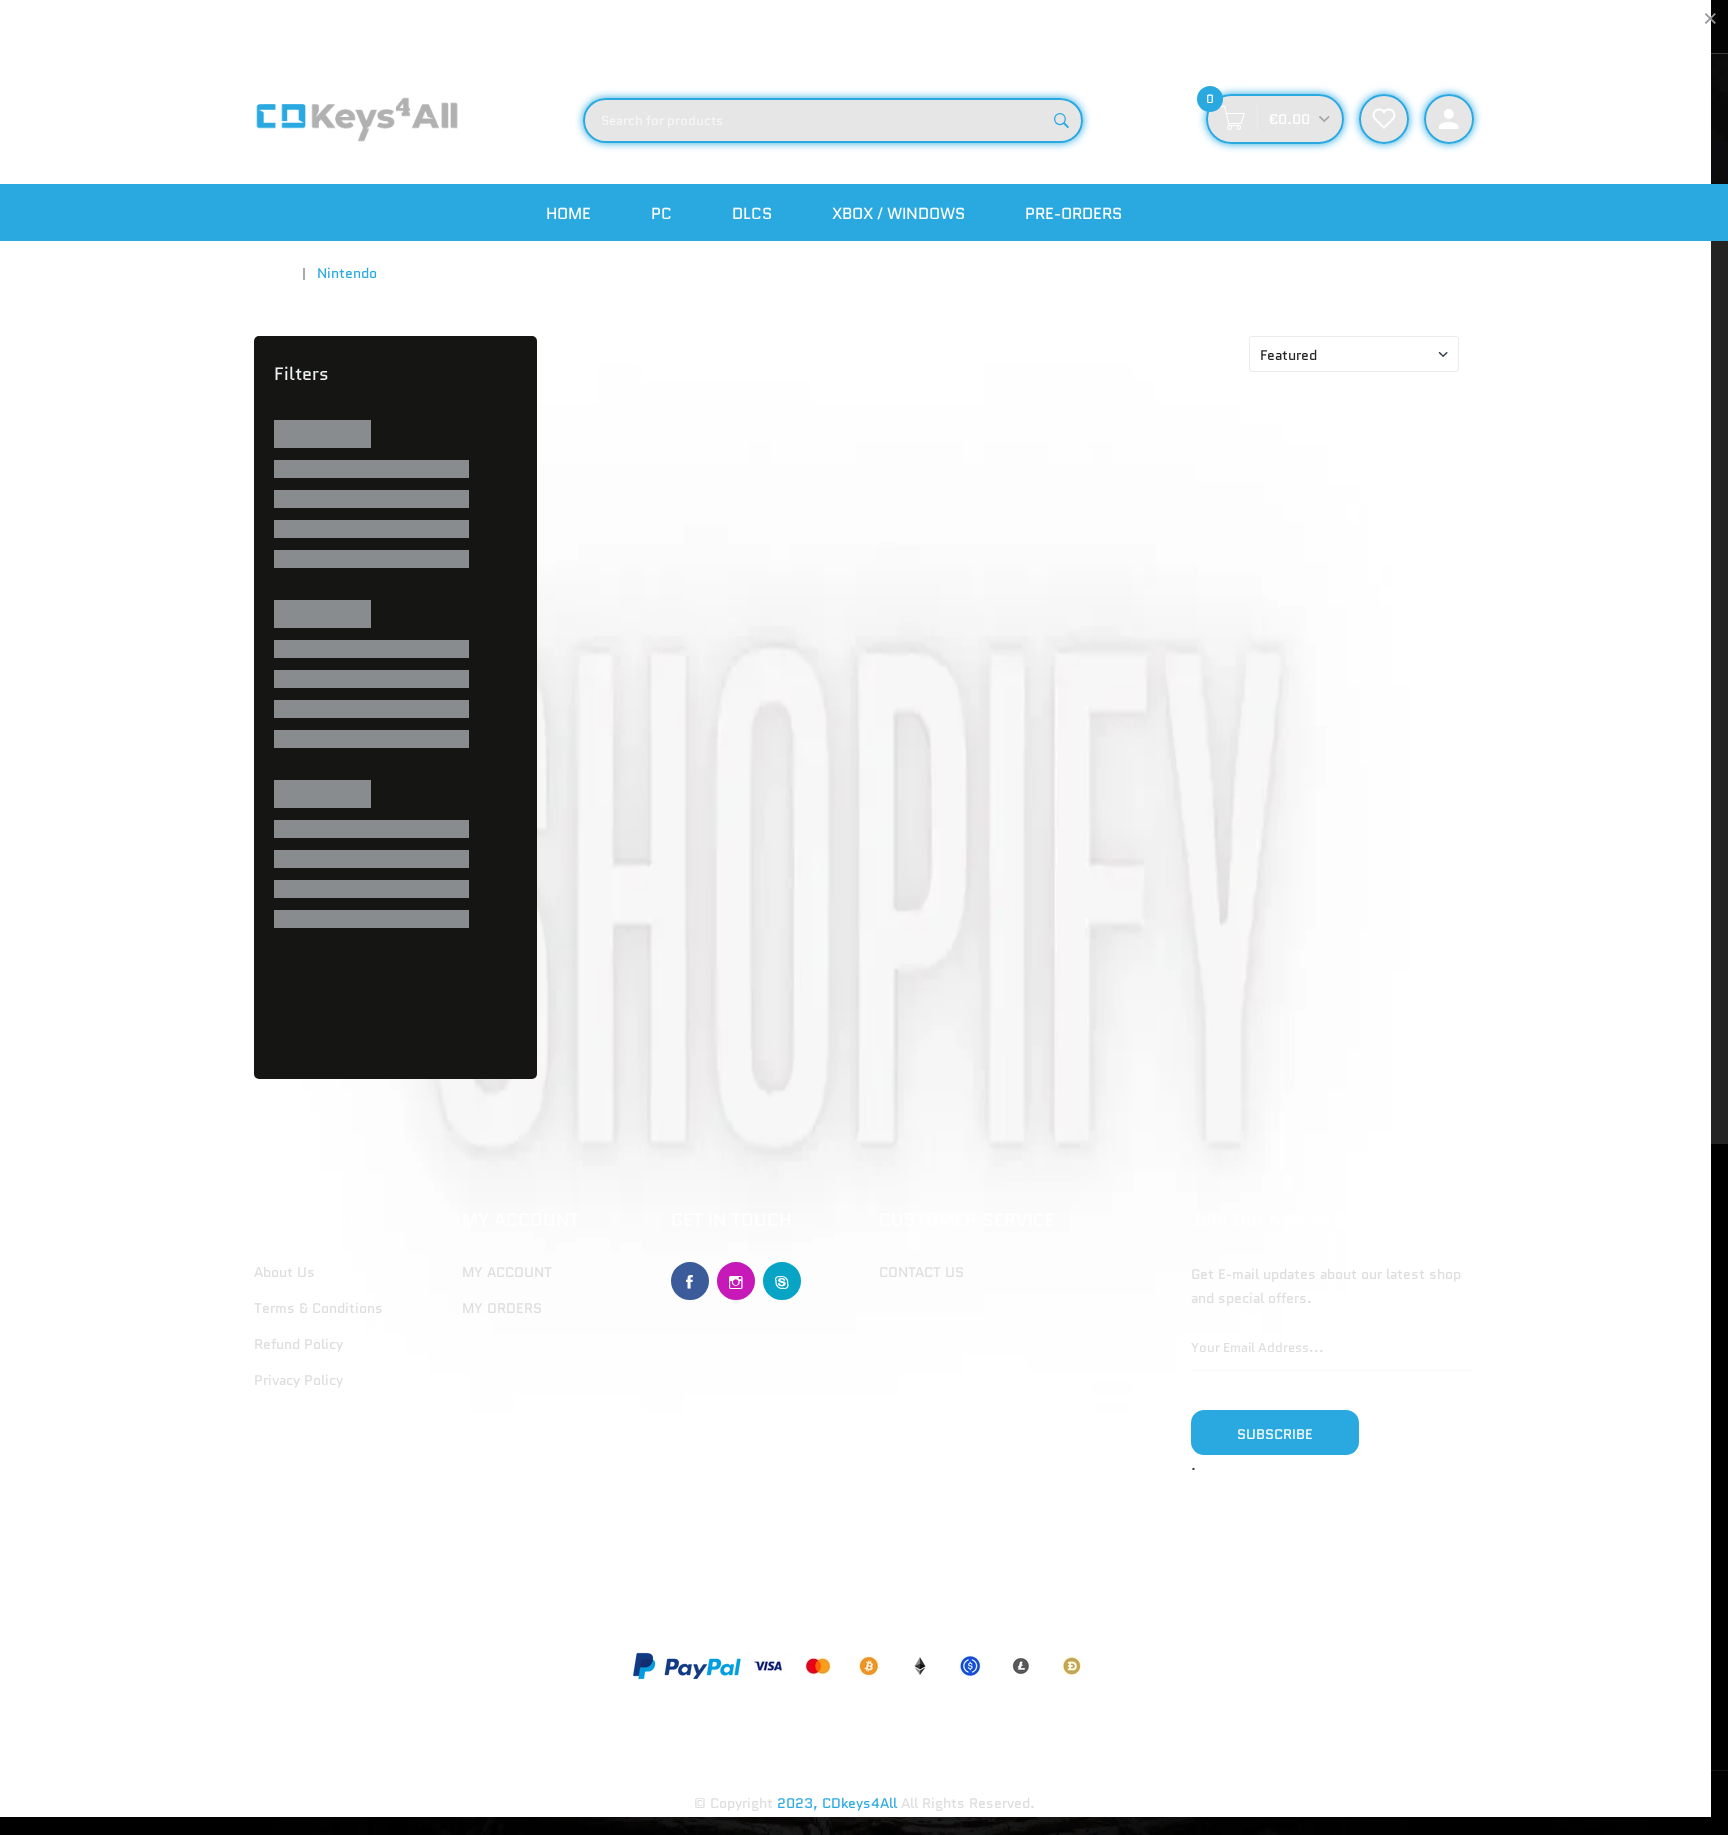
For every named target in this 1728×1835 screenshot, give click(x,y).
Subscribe (1275, 1434)
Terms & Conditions (318, 1308)
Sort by (1208, 355)
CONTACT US (921, 1272)
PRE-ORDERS (1073, 213)
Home (568, 213)
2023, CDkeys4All (837, 1803)
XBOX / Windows (898, 213)
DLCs (752, 213)
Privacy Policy (298, 1380)
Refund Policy (298, 1344)
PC (661, 213)
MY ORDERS (502, 1308)
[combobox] (833, 120)
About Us (284, 1272)
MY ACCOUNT (507, 1272)
